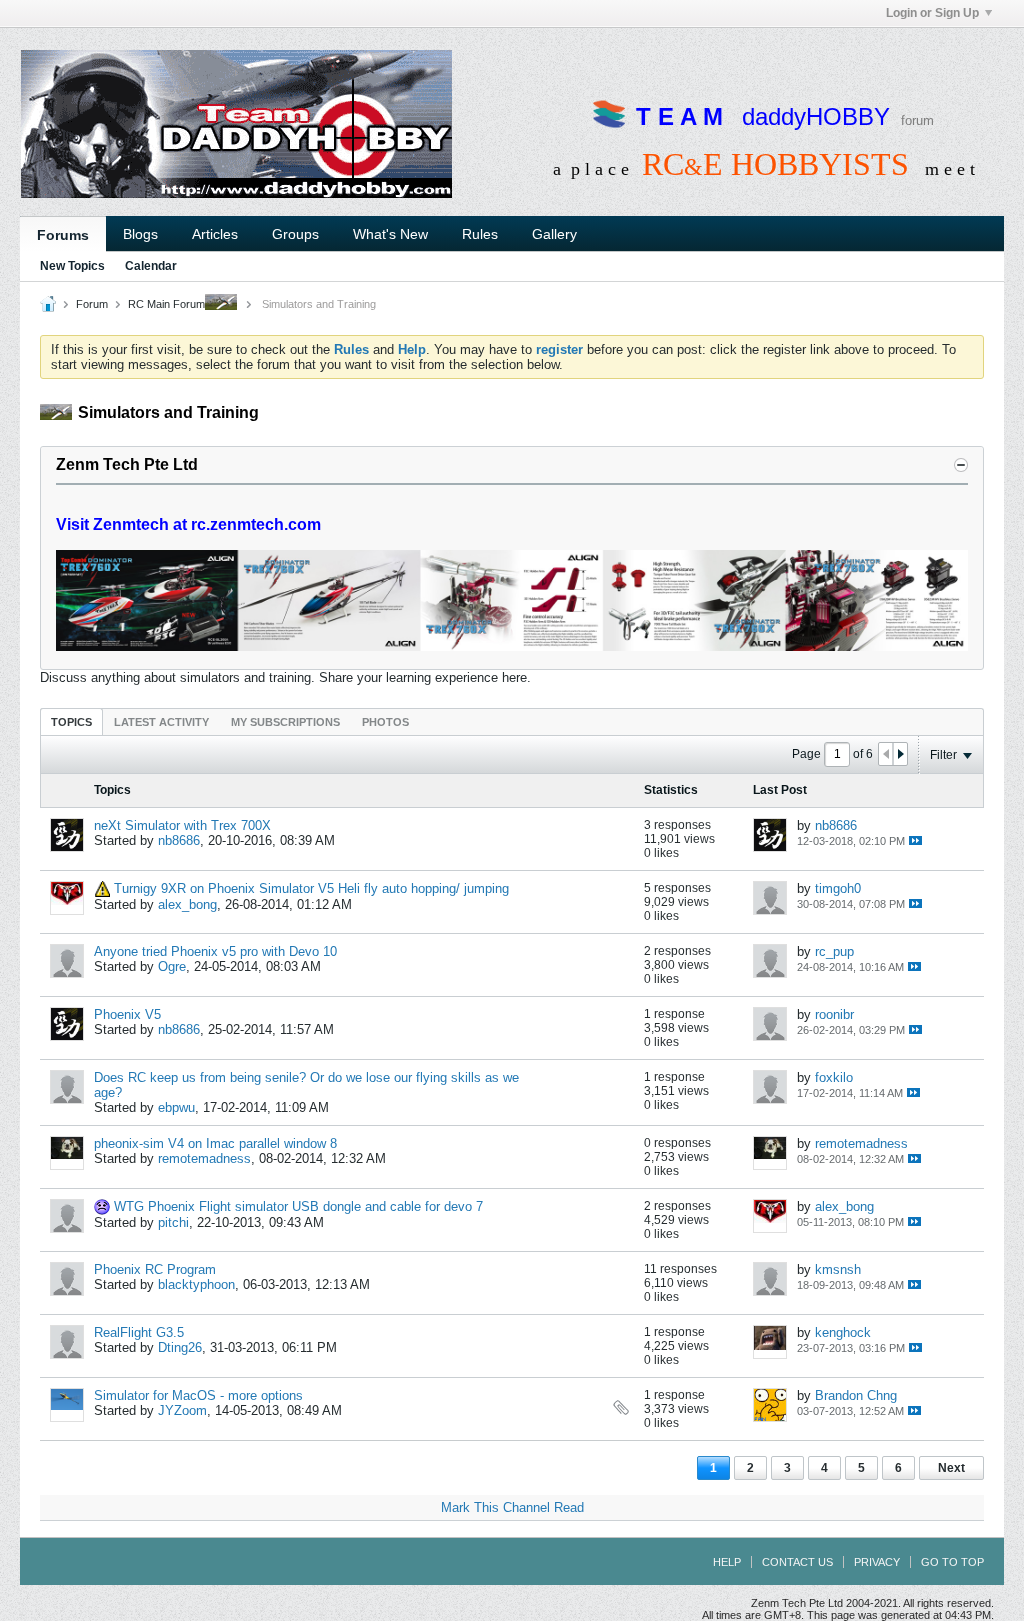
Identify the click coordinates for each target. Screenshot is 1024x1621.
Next (951, 1468)
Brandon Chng (856, 1395)
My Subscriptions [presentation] (285, 722)
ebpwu (176, 1107)
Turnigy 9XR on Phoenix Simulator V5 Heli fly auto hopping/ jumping (311, 888)
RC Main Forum (166, 304)
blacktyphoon (196, 1284)
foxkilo (834, 1077)
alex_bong (187, 904)
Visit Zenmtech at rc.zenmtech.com (188, 524)
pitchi (173, 1222)
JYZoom (182, 1410)
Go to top (952, 1562)
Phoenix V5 (127, 1014)
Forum (92, 304)
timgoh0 (838, 888)
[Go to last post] (915, 840)
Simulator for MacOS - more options (198, 1395)
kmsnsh (838, 1269)
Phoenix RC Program (155, 1269)
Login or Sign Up (932, 13)
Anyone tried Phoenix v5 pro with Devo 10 (215, 951)
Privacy (877, 1562)
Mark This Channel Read (512, 1507)
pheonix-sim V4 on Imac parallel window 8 (215, 1143)
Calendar (151, 266)
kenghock (843, 1332)
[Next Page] (900, 754)
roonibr (834, 1014)
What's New (390, 234)
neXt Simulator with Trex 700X (182, 825)
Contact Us (797, 1562)
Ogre (172, 966)
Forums (63, 235)
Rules (480, 234)
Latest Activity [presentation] (161, 722)
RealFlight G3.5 (139, 1332)
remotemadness (204, 1158)
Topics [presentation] (71, 722)
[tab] (71, 721)
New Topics (72, 266)
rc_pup (834, 951)
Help (727, 1562)
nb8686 (179, 840)
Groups (295, 234)
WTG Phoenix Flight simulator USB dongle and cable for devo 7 (298, 1206)
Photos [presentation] (385, 722)
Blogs (140, 234)
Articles (215, 234)
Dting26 (180, 1347)
